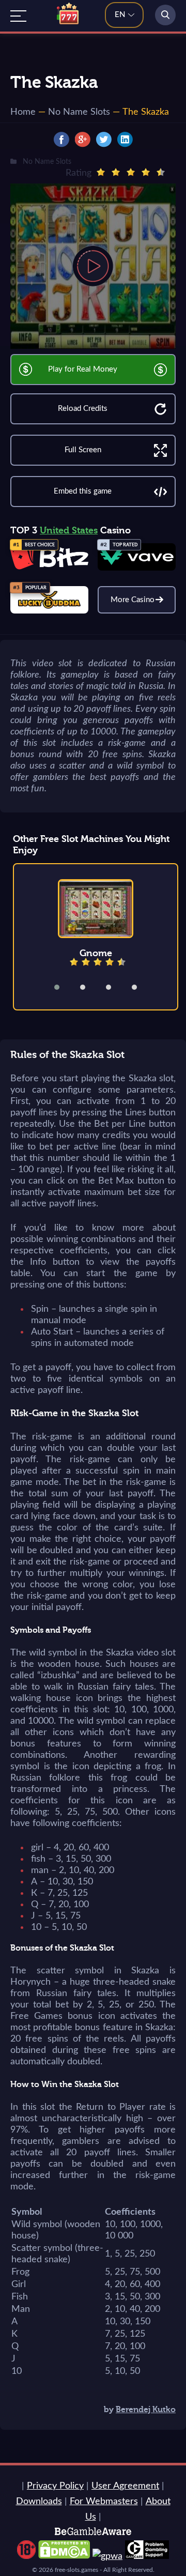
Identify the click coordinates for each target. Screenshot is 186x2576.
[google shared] (83, 140)
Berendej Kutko (146, 2410)
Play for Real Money (83, 369)
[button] (64, 987)
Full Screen (83, 450)
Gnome (96, 953)
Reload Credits (83, 409)
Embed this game (83, 491)
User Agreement (125, 2486)
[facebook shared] (61, 140)
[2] (116, 172)
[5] (161, 172)
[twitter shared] (104, 140)
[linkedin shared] (125, 140)
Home (23, 112)
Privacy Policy (55, 2486)
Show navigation (18, 16)
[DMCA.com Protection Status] (64, 2556)
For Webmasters (104, 2502)
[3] (131, 172)
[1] (101, 172)
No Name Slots (79, 112)
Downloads (39, 2502)
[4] (146, 172)
